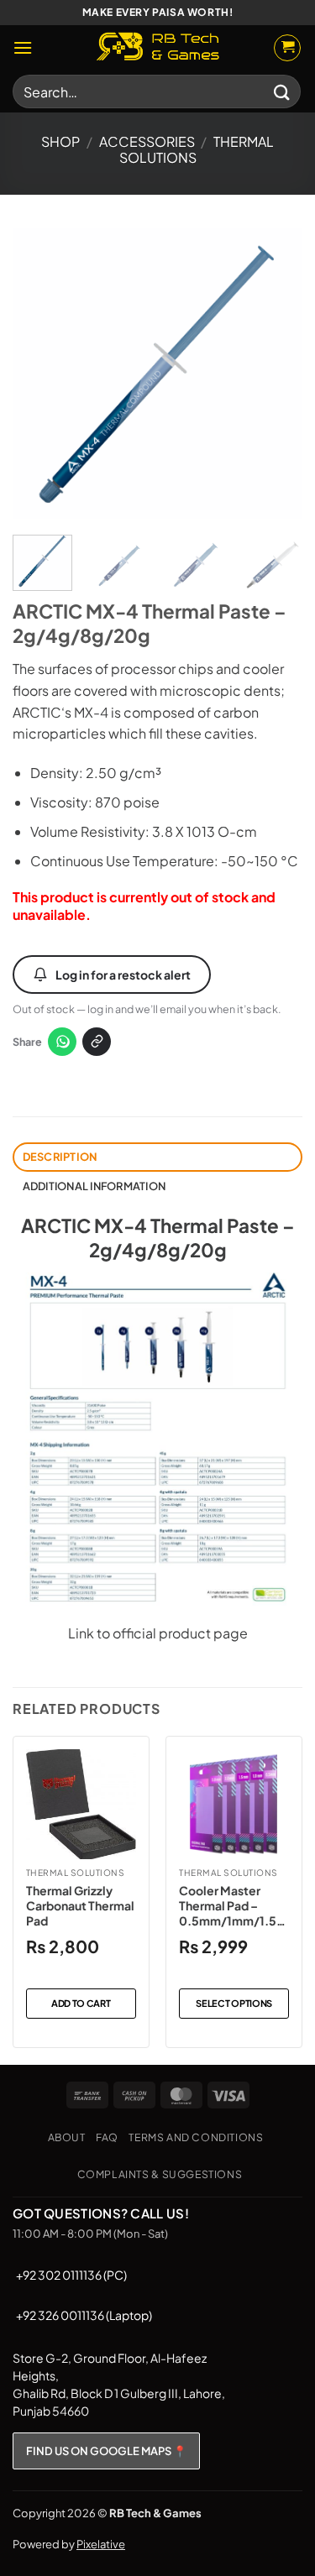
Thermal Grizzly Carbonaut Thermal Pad (80, 1905)
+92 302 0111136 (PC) (71, 2275)
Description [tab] (60, 1157)
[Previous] (39, 374)
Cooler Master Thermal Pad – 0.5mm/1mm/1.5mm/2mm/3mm (233, 1906)
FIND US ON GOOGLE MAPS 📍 (106, 2451)
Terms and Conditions (196, 2137)
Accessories (147, 141)
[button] (23, 47)
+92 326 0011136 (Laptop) (84, 2315)
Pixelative (101, 2544)
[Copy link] (97, 1042)
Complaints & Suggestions (160, 2174)
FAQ (107, 2137)
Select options (234, 2003)
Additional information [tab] (94, 1186)
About (67, 2137)
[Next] (276, 374)
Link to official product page (158, 1633)
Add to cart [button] (81, 2003)
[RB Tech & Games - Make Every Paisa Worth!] (158, 48)
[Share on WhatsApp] (62, 1042)
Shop (60, 141)
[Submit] (282, 91)
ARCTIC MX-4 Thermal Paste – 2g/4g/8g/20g (158, 1238)
